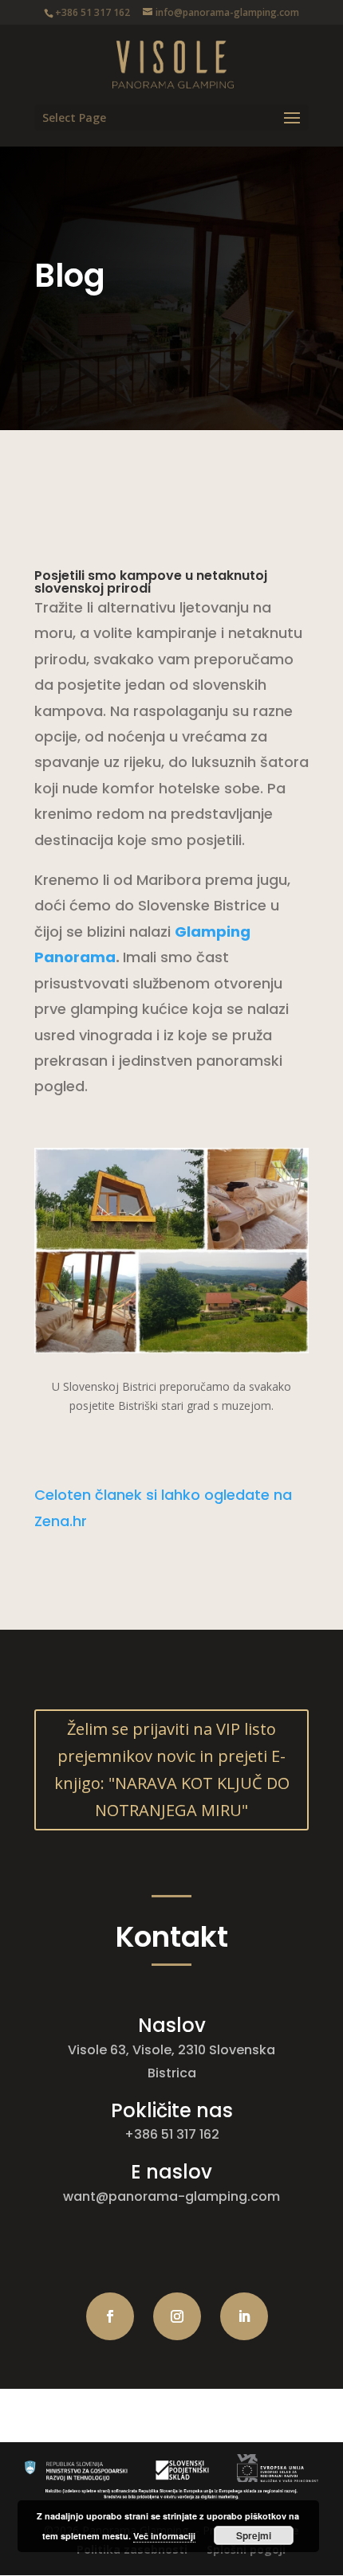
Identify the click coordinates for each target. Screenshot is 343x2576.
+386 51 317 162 (172, 2134)
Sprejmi (254, 2535)
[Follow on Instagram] (177, 2316)
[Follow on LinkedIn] (244, 2316)
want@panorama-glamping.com (171, 2196)
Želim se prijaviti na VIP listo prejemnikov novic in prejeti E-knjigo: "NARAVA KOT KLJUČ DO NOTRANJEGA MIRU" (172, 1770)
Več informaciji (164, 2536)
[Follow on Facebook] (110, 2316)
